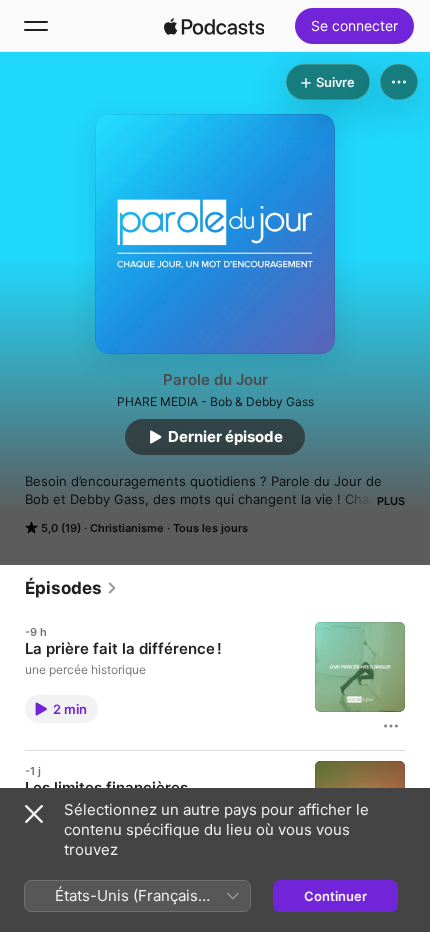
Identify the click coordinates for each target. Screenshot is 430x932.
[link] (71, 588)
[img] (214, 26)
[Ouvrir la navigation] (36, 26)
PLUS (391, 501)
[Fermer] (34, 814)
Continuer (335, 896)
